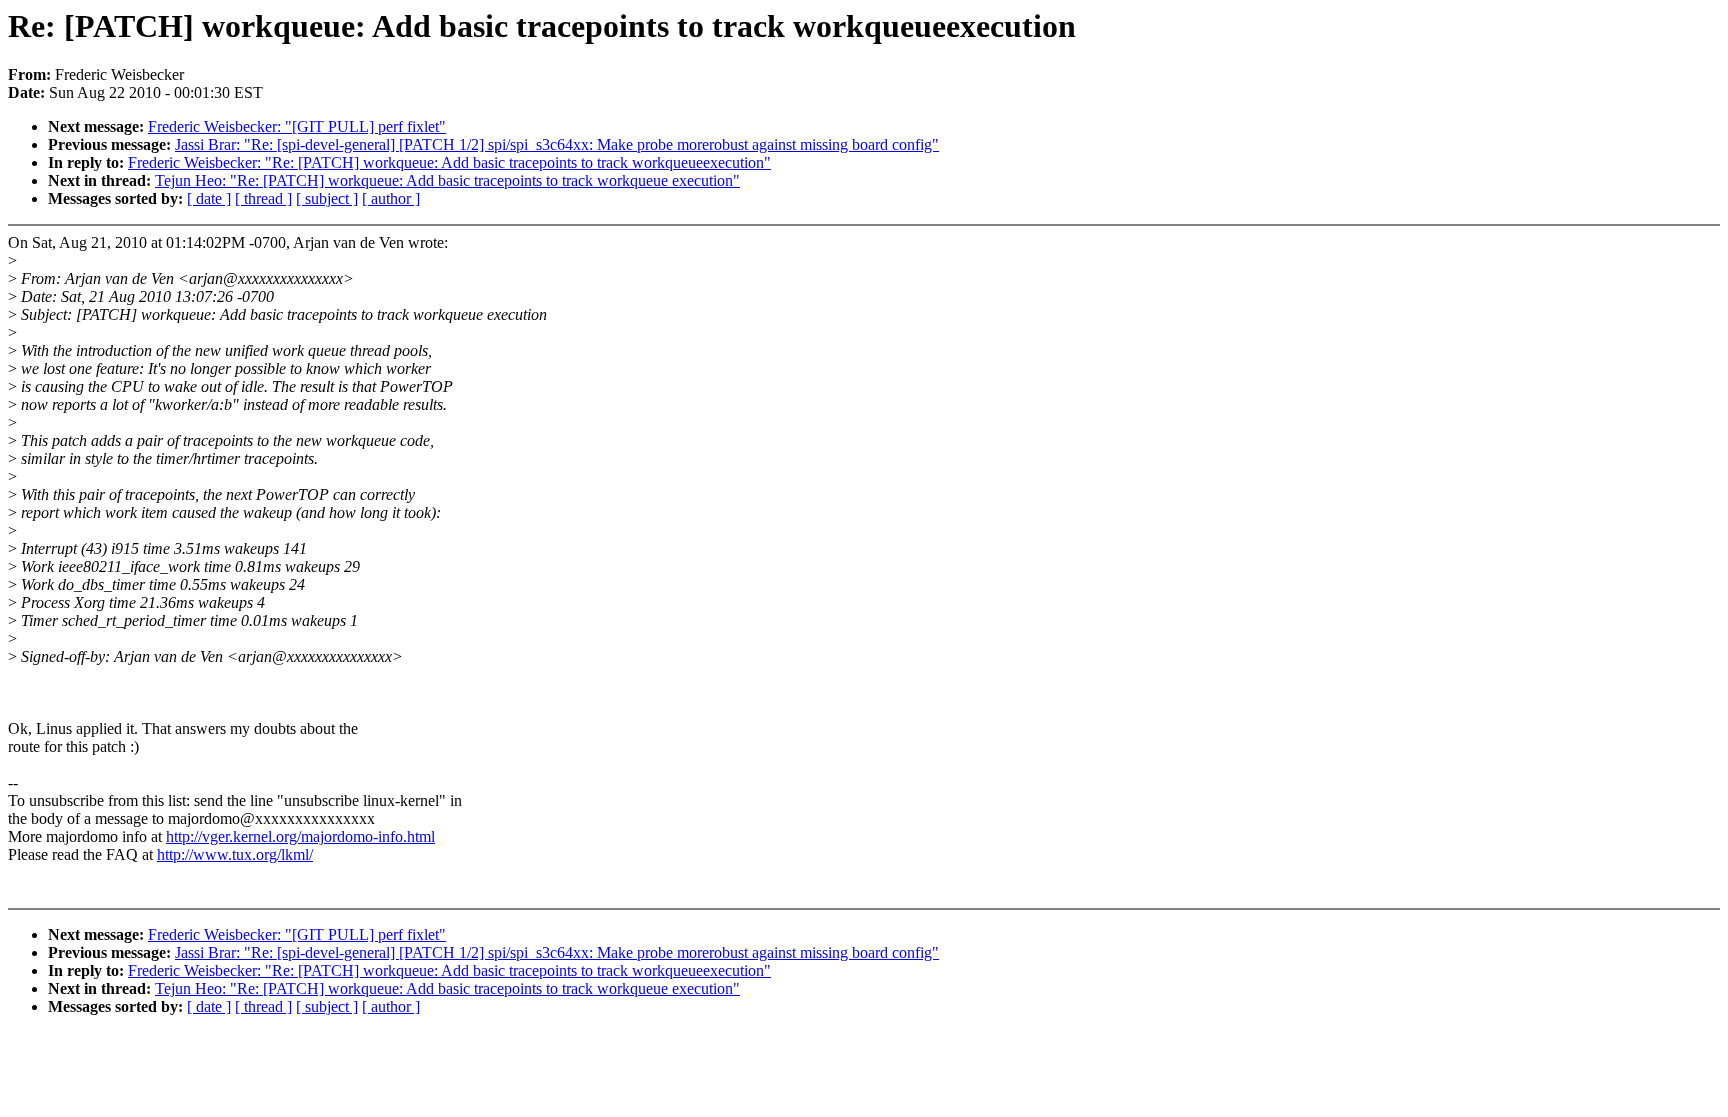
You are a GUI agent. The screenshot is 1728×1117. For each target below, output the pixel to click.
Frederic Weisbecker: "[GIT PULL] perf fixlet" (297, 126)
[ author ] (391, 198)
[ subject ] (327, 198)
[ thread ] (263, 198)
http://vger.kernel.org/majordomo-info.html (300, 836)
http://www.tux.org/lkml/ (235, 854)
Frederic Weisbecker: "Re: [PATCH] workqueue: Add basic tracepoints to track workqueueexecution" (449, 162)
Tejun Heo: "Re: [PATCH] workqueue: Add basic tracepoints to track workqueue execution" (447, 180)
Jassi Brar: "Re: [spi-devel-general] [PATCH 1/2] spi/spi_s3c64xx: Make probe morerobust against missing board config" (557, 144)
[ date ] (209, 198)
